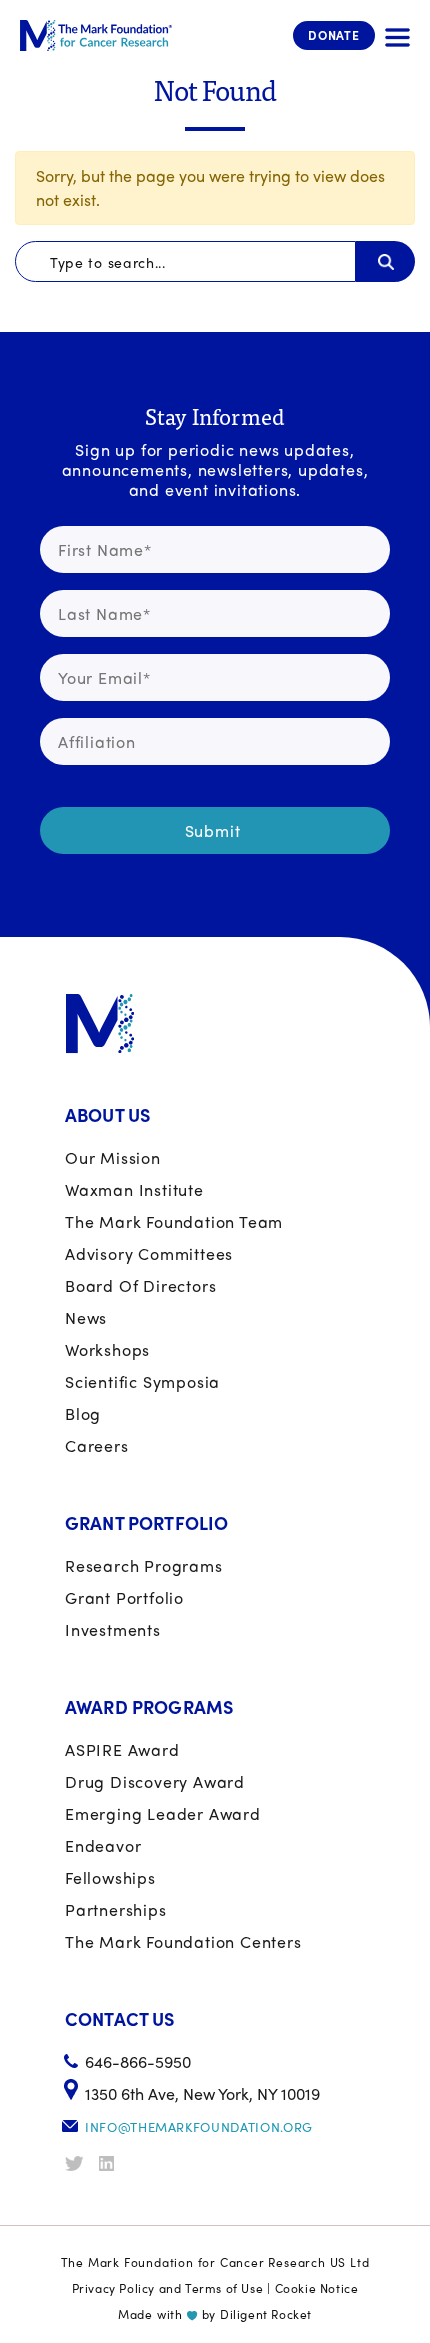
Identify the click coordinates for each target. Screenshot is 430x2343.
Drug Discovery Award (155, 1781)
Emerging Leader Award (163, 1813)
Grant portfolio (124, 1597)
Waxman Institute (134, 1189)
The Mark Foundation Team (174, 1221)
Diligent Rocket (266, 2314)
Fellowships (110, 1877)
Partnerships (116, 1909)
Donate (334, 35)
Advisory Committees (149, 1253)
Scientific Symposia (142, 1381)
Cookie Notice (317, 2288)
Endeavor (103, 1845)
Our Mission (113, 1157)
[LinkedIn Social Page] (114, 2163)
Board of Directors (140, 1285)
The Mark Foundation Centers (183, 1941)
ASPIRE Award (122, 1749)
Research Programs (144, 1565)
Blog (83, 1413)
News (86, 1317)
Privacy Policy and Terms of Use (168, 2288)
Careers (97, 1445)
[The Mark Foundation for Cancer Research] (96, 35)
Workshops (107, 1349)
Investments (113, 1629)
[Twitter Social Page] (80, 2163)
